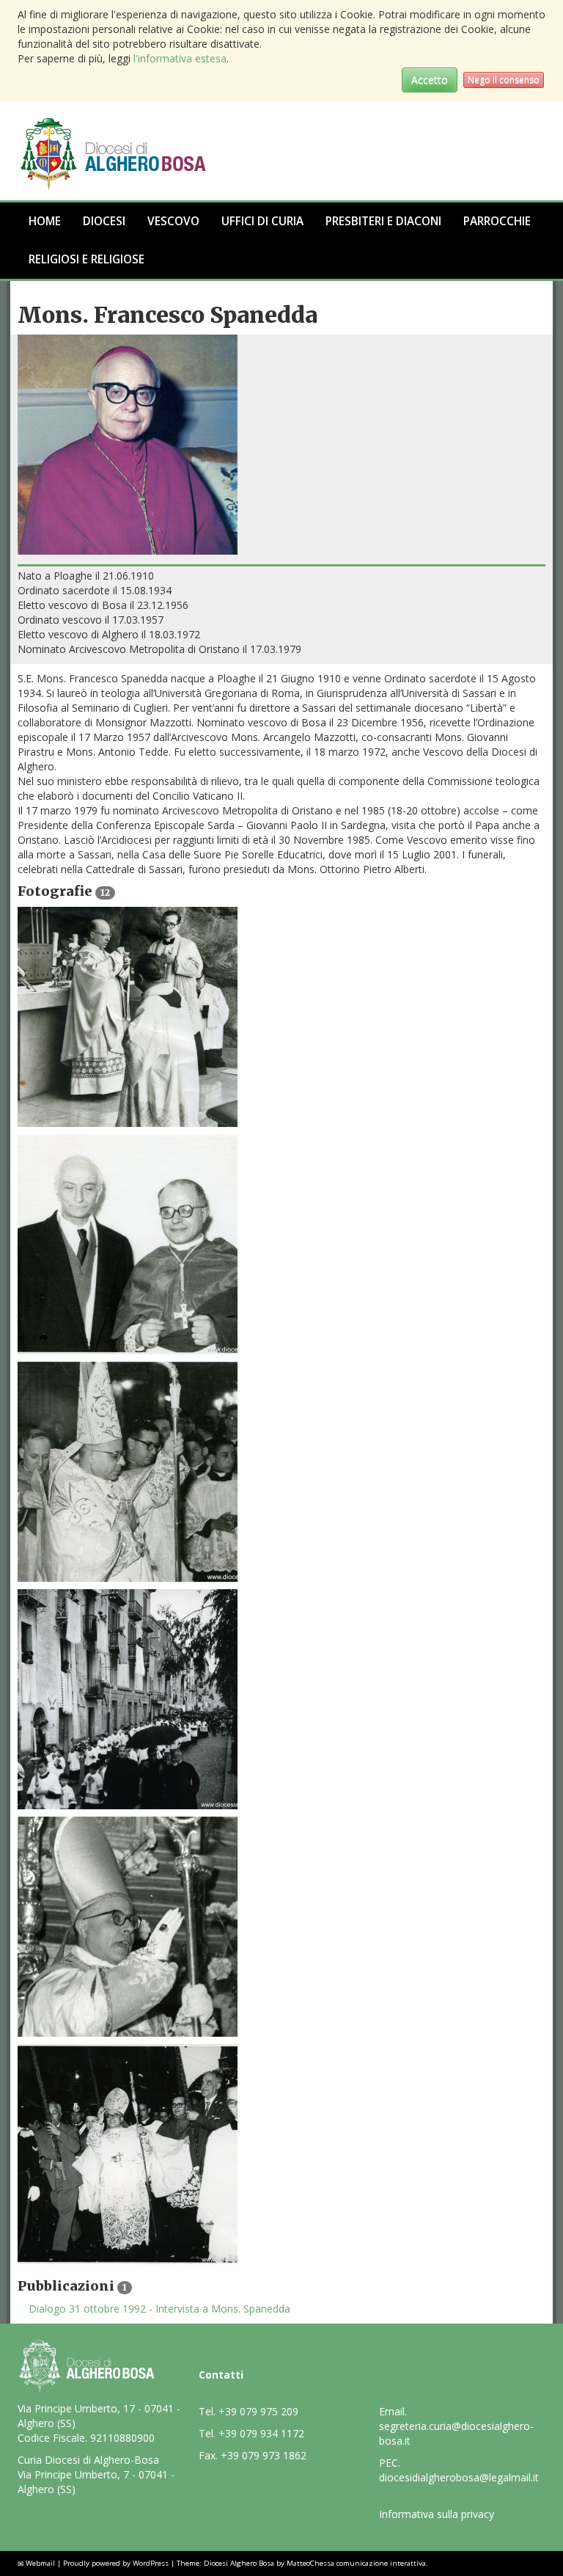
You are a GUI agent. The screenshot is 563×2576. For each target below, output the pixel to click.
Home (45, 221)
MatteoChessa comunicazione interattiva (356, 2563)
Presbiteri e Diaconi (383, 221)
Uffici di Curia (262, 221)
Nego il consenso (504, 80)
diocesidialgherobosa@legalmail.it (459, 2477)
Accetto (430, 80)
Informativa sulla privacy (437, 2514)
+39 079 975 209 (258, 2411)
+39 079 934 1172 (261, 2433)
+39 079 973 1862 (264, 2455)
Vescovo (173, 221)
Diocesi (104, 221)
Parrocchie (497, 221)
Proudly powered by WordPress (116, 2563)
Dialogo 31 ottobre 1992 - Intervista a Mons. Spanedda (159, 2309)
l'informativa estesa (180, 58)
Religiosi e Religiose (87, 259)
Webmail (40, 2563)
